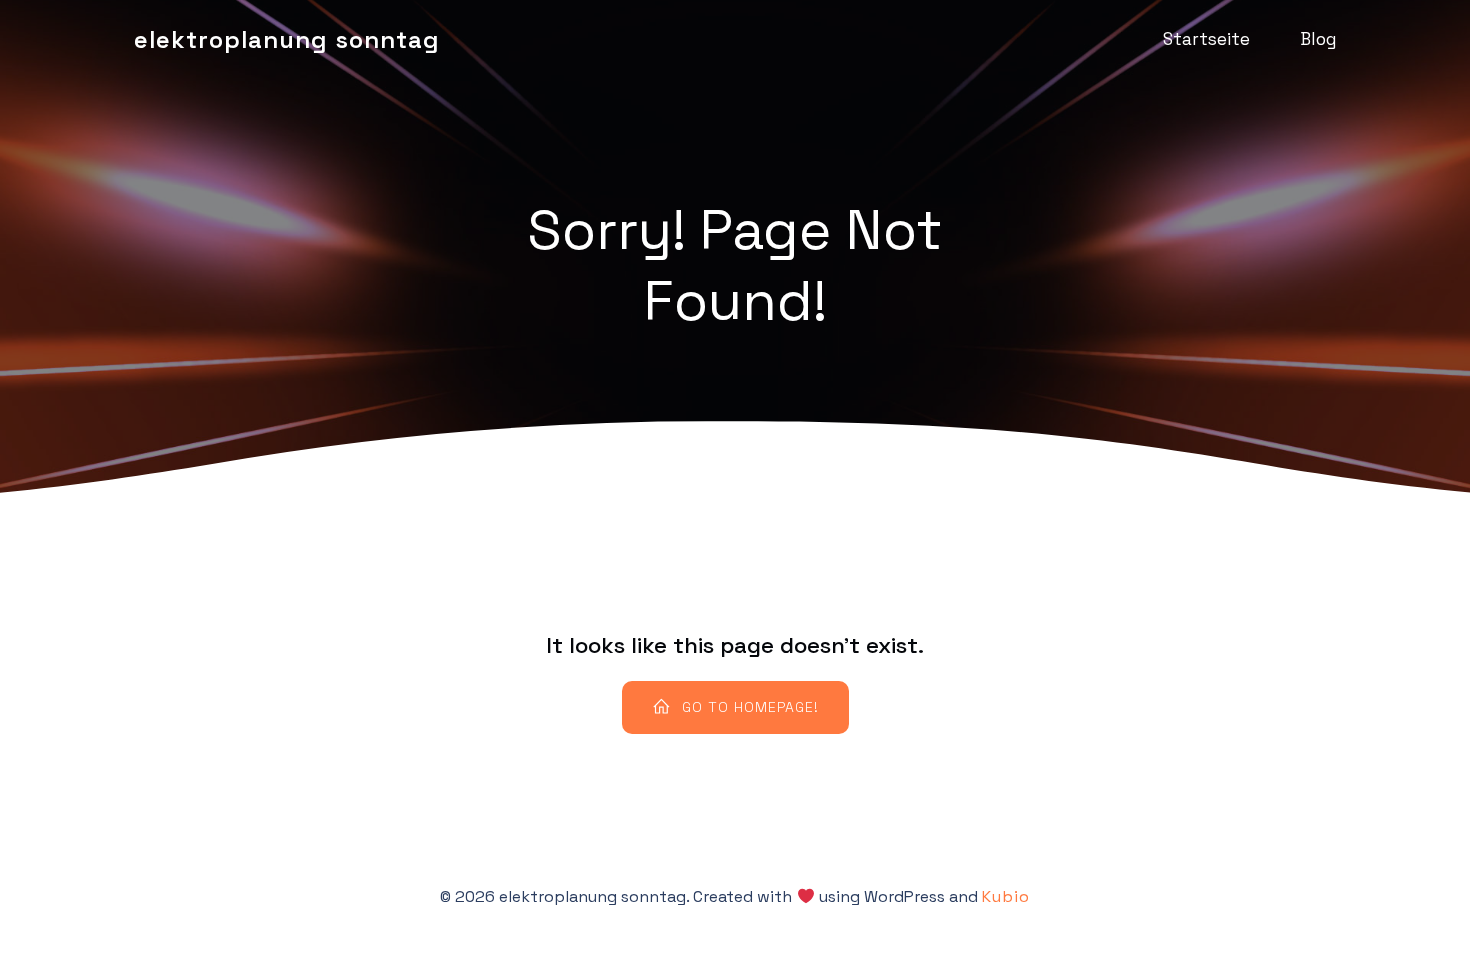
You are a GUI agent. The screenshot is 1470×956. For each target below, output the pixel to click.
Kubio (1006, 896)
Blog (1318, 39)
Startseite (1206, 39)
